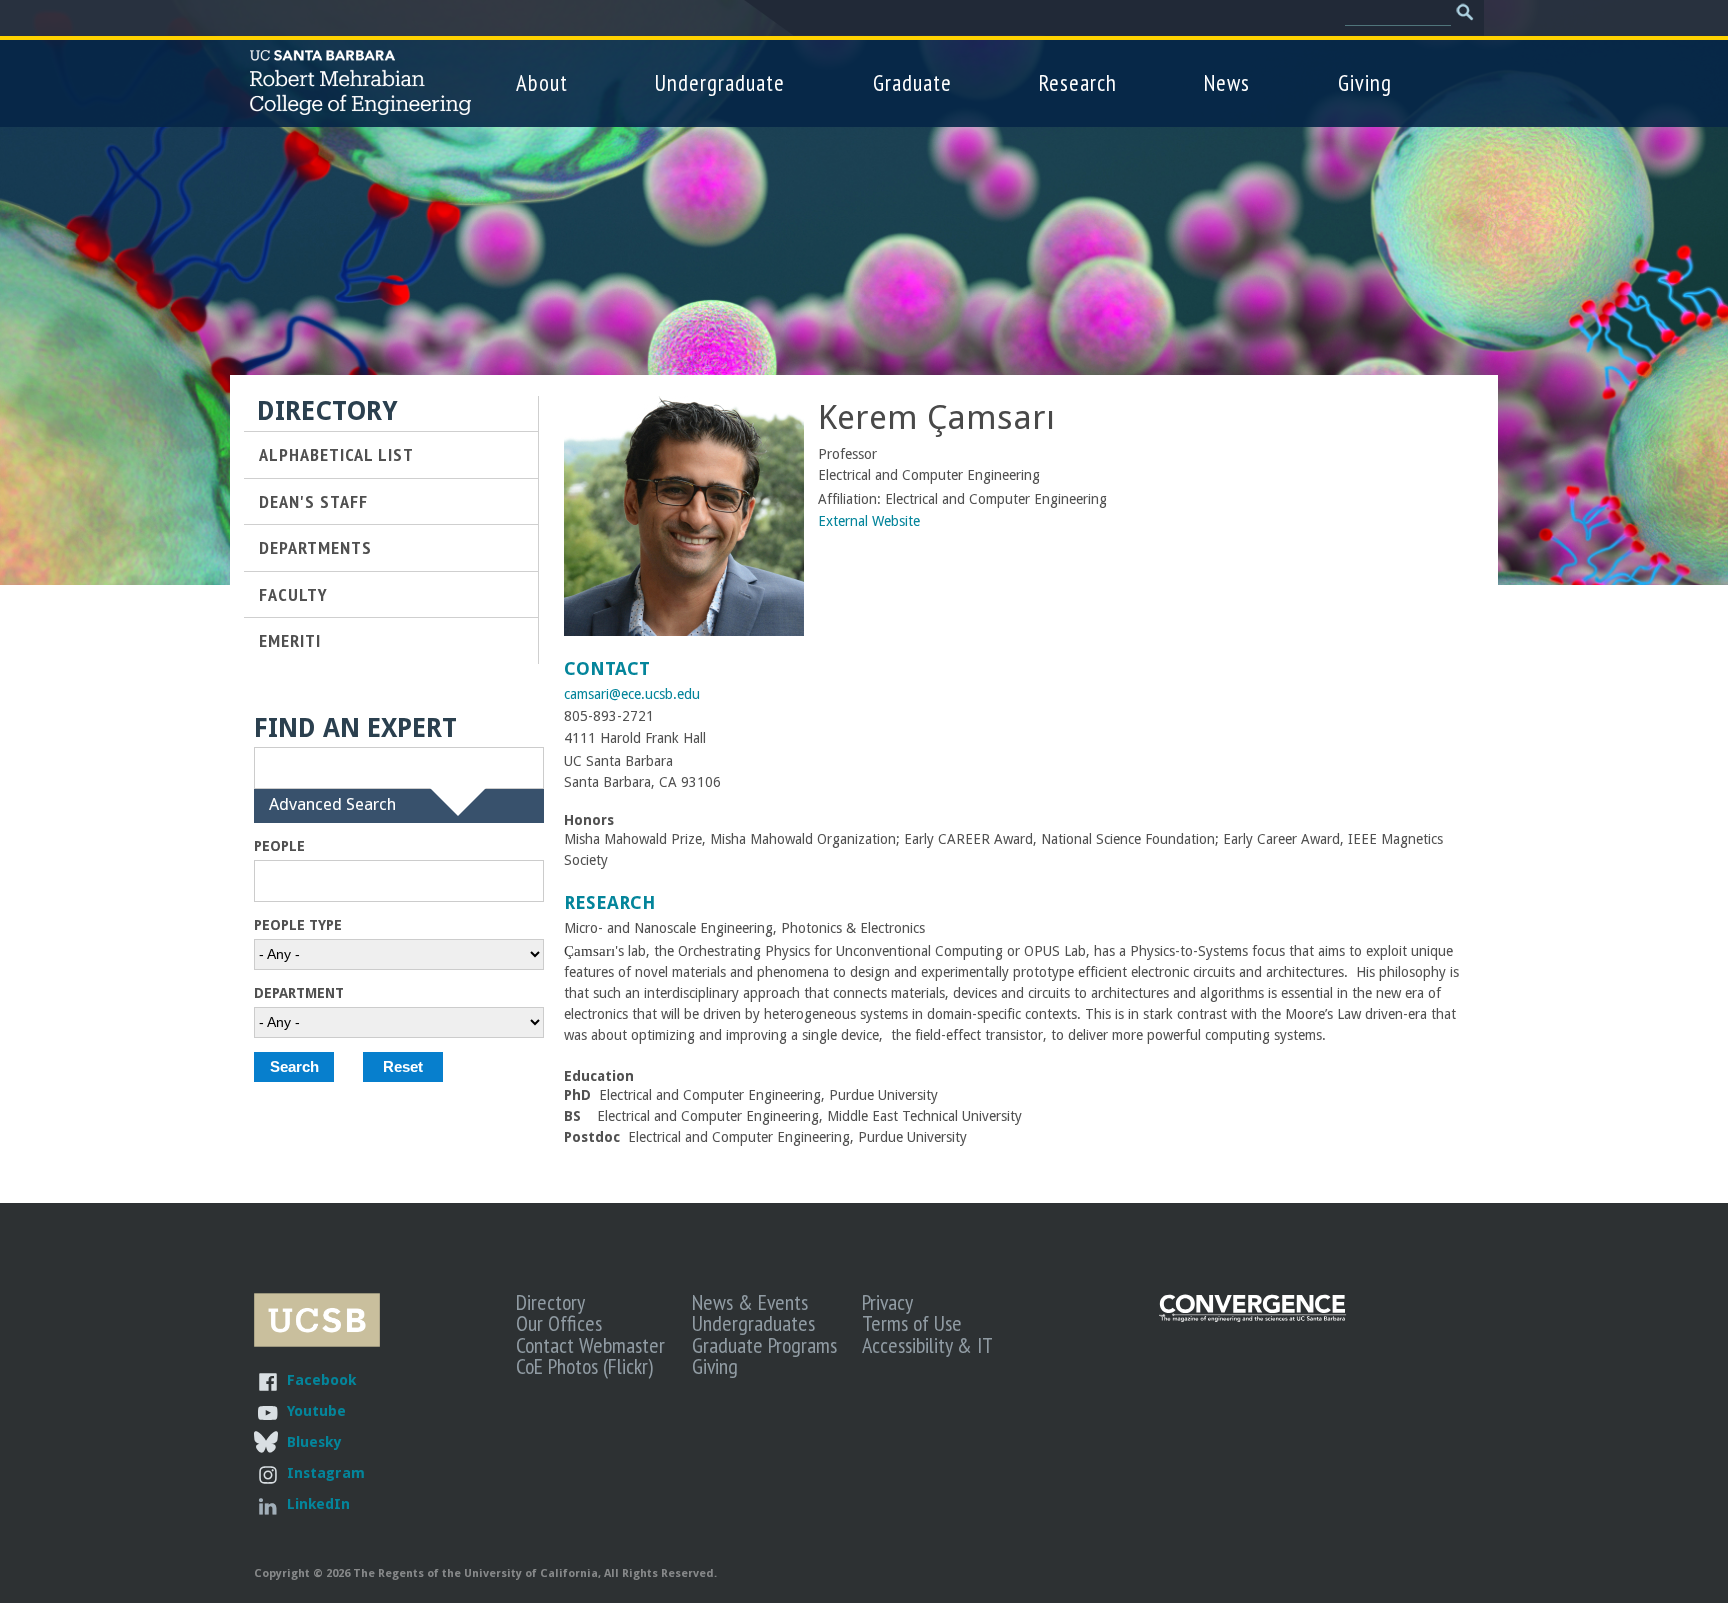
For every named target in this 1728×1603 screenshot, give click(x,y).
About (542, 82)
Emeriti (290, 640)
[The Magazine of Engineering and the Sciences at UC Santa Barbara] (1253, 1317)
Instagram (326, 1472)
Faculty (293, 594)
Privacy (887, 1302)
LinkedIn (318, 1503)
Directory (550, 1302)
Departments (315, 547)
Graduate (912, 82)
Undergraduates (753, 1323)
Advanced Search (332, 815)
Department (299, 993)
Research (1078, 82)
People (279, 846)
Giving (1365, 82)
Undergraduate (720, 82)
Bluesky (314, 1441)
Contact (607, 668)
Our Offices (559, 1323)
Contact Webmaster (590, 1345)
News (1227, 82)
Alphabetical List (336, 454)
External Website (869, 521)
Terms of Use (912, 1323)
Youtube (316, 1410)
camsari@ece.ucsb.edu (632, 694)
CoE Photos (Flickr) (584, 1366)
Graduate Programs (764, 1345)
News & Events (750, 1302)
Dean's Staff (313, 501)
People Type (298, 925)
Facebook (321, 1379)
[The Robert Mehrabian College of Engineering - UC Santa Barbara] (360, 106)
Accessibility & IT (927, 1345)
